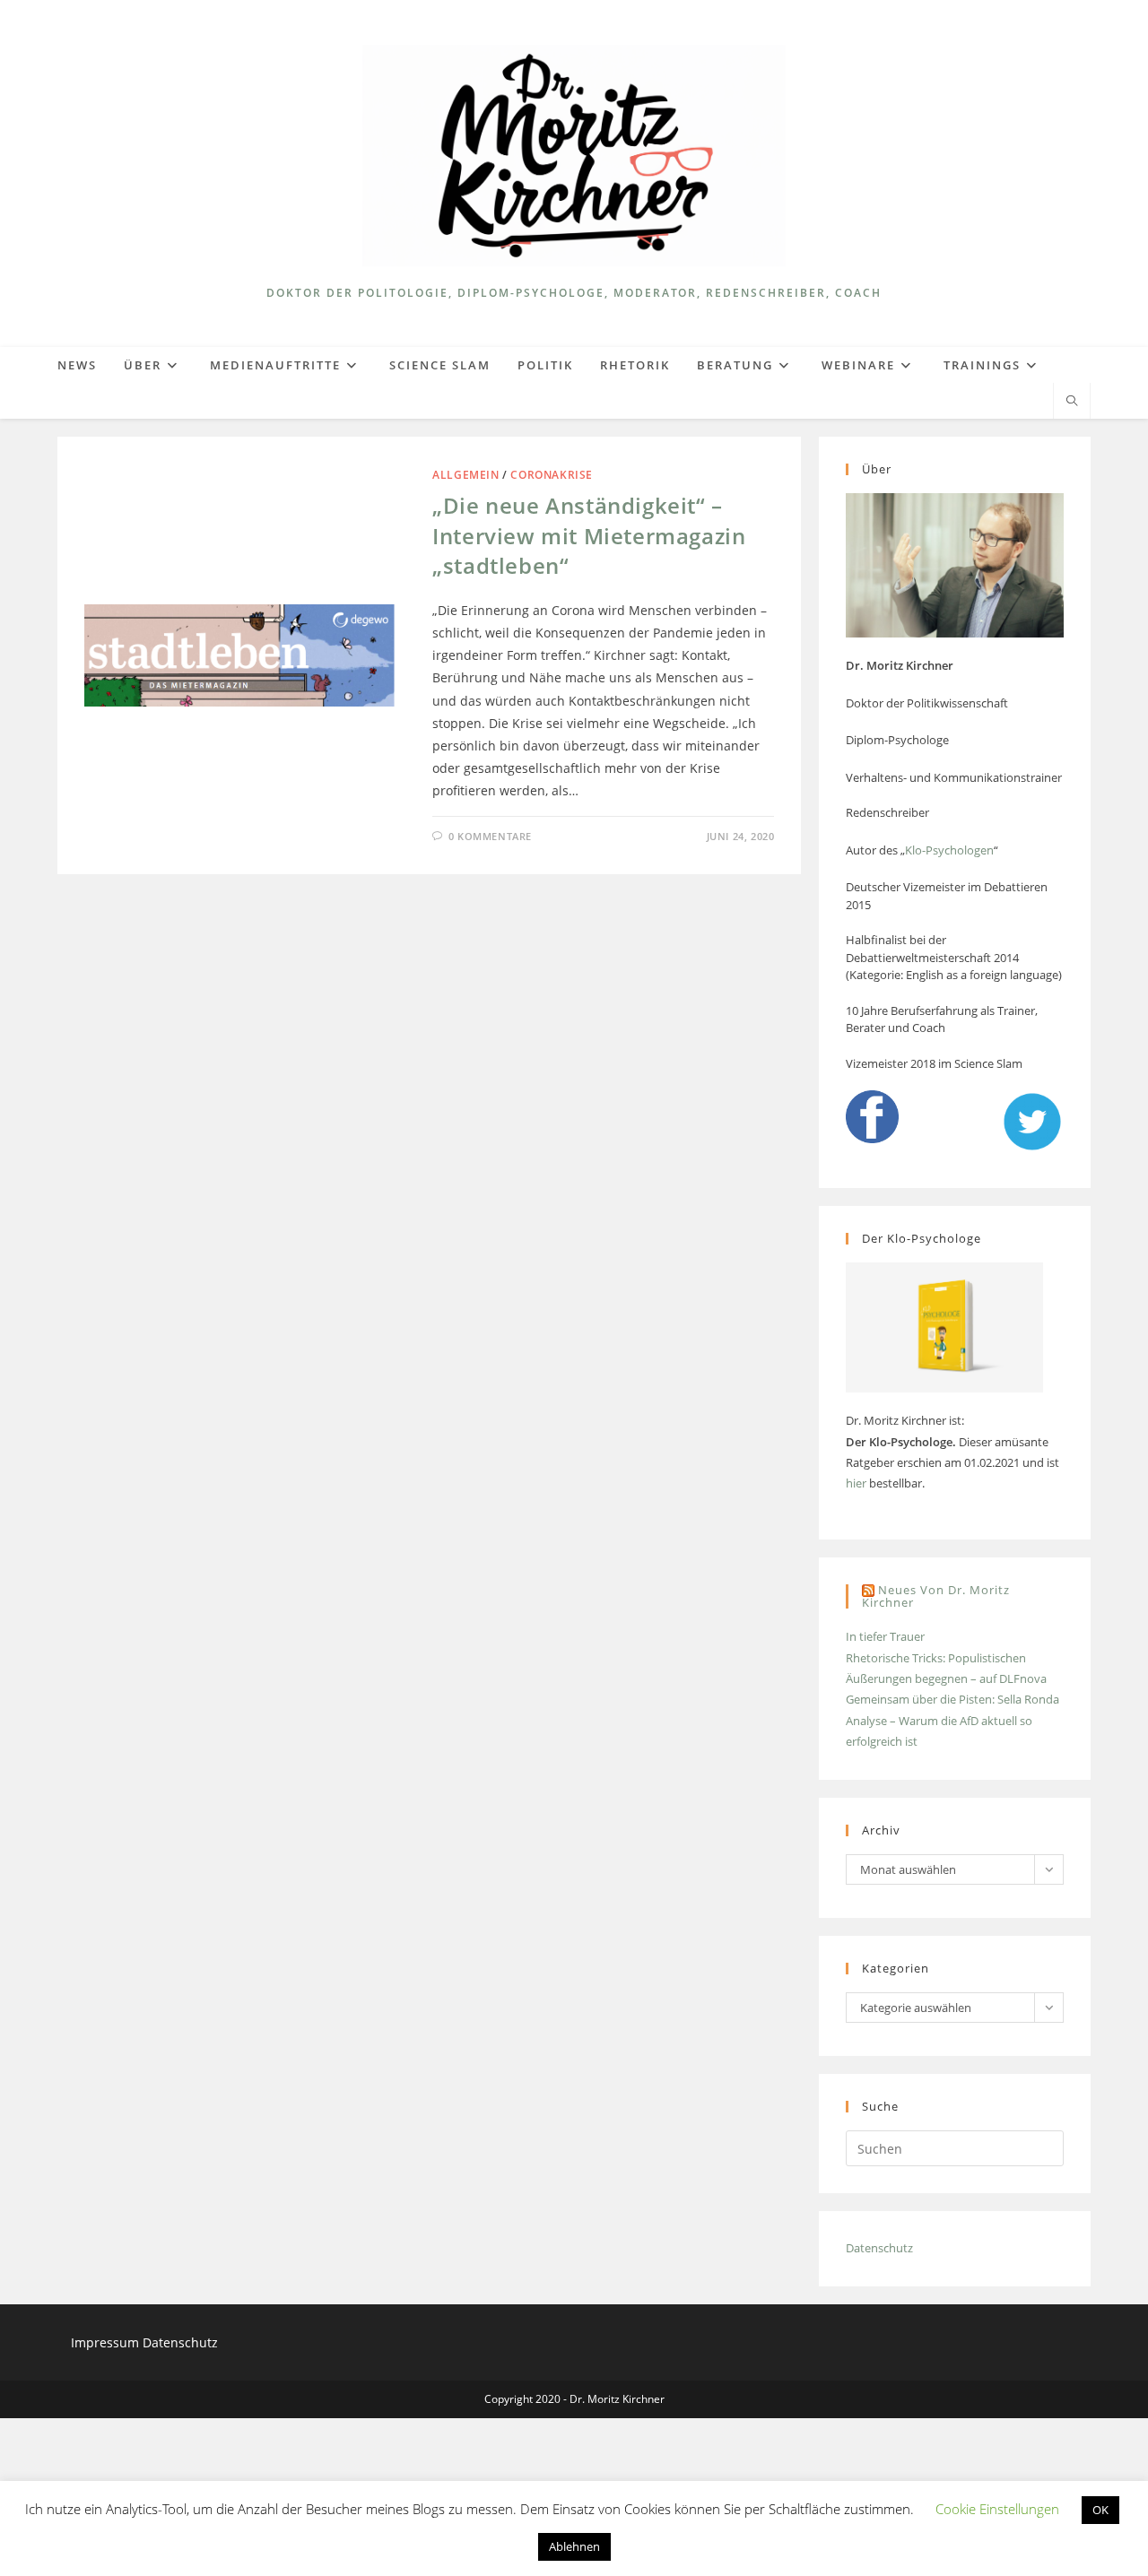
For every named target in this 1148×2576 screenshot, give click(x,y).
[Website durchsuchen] (1072, 402)
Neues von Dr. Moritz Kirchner (936, 1596)
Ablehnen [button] (574, 2546)
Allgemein (465, 475)
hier (856, 1483)
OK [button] (1100, 2510)
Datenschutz (879, 2248)
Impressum (107, 2342)
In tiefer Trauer (885, 1636)
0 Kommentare (490, 836)
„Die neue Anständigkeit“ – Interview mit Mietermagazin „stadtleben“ (589, 535)
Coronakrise (552, 475)
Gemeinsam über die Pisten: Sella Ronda (952, 1699)
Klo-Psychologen (949, 850)
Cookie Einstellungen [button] (997, 2509)
